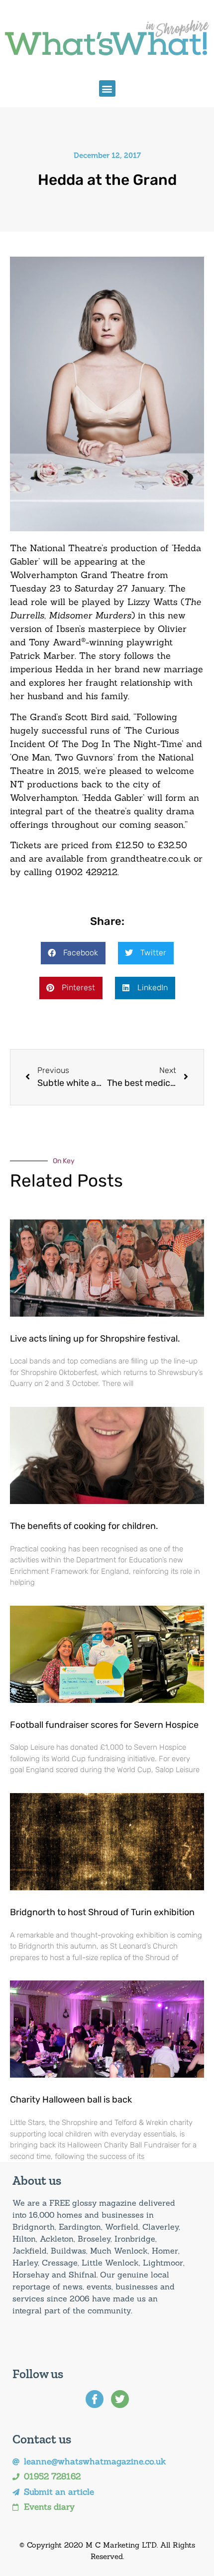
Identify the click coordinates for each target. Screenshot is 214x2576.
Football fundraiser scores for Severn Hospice (104, 1725)
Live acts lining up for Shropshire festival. (95, 1339)
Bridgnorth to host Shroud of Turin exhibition (102, 1912)
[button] (107, 88)
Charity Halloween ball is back (71, 2100)
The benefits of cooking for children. (84, 1526)
